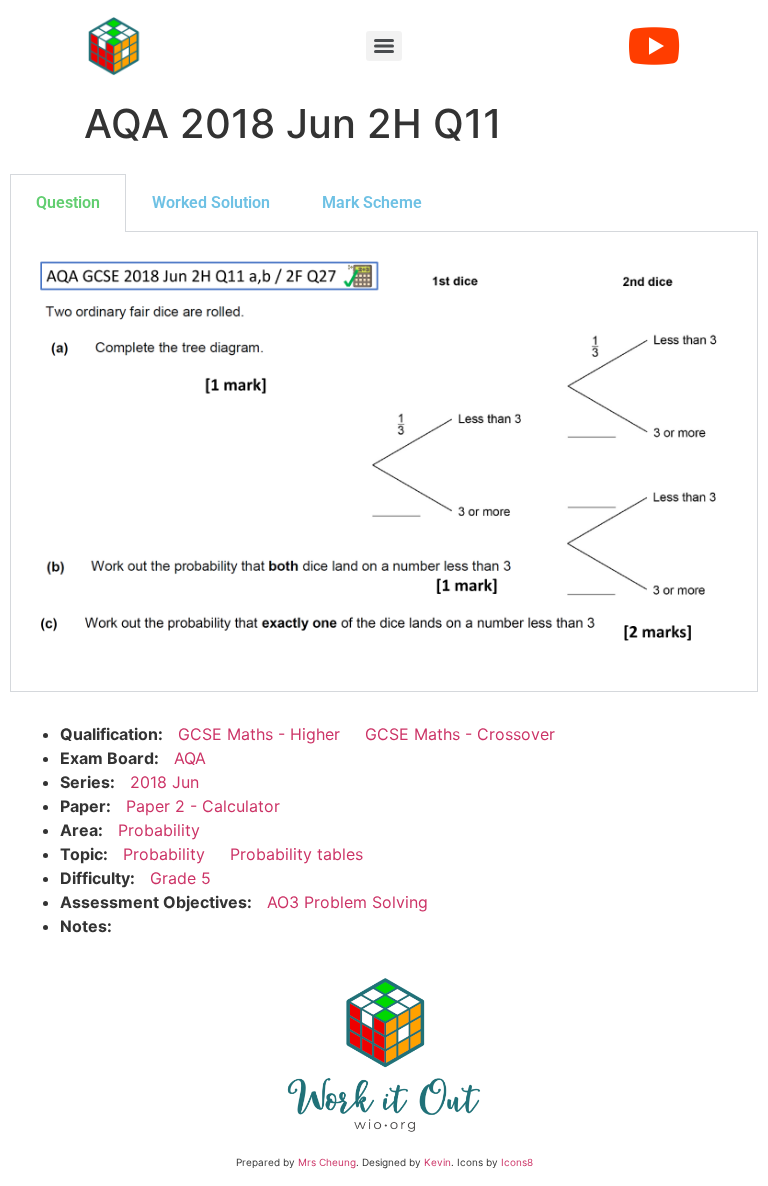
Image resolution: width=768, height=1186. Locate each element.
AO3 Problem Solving (347, 902)
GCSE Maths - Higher (259, 734)
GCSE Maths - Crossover (460, 734)
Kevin (437, 1162)
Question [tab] (68, 202)
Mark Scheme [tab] (372, 202)
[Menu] (384, 46)
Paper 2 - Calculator (203, 806)
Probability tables (296, 854)
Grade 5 (180, 878)
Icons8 (517, 1162)
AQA (190, 758)
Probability (159, 830)
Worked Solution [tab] (211, 202)
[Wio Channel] (654, 46)
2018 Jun (164, 782)
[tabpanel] (384, 462)
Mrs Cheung (327, 1162)
